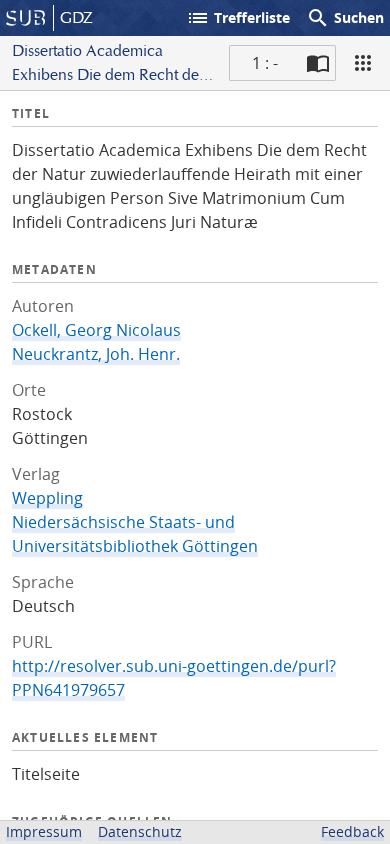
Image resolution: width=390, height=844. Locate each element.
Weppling (47, 498)
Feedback (352, 831)
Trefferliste (238, 18)
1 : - (265, 63)
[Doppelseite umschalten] (318, 63)
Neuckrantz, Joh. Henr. (96, 354)
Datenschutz (140, 831)
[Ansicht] (363, 63)
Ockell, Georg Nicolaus (96, 330)
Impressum (44, 831)
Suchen (345, 18)
